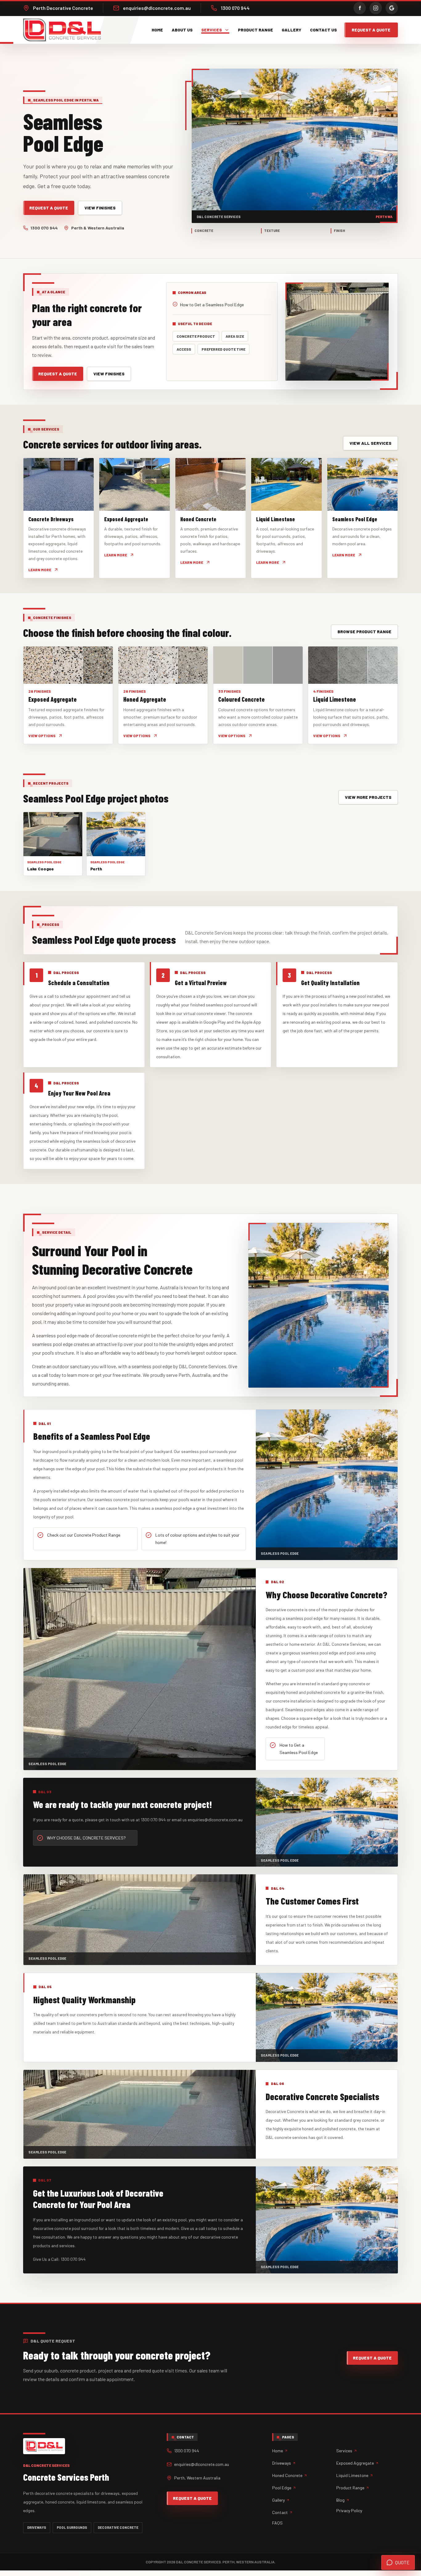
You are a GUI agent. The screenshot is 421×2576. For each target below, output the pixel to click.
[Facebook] (360, 8)
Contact (280, 2512)
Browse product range (364, 632)
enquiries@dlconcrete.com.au (202, 2464)
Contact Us (323, 30)
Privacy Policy (349, 2510)
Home (157, 30)
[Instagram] (376, 8)
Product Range (255, 30)
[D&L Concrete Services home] (64, 30)
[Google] (392, 8)
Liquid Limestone (352, 2475)
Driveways (282, 2463)
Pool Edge (282, 2488)
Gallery (292, 30)
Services (212, 30)
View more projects (368, 797)
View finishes (100, 208)
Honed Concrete (287, 2475)
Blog (340, 2500)
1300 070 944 (44, 228)
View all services (370, 443)
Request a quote (371, 30)
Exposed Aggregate (355, 2463)
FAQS (277, 2523)
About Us (182, 30)
